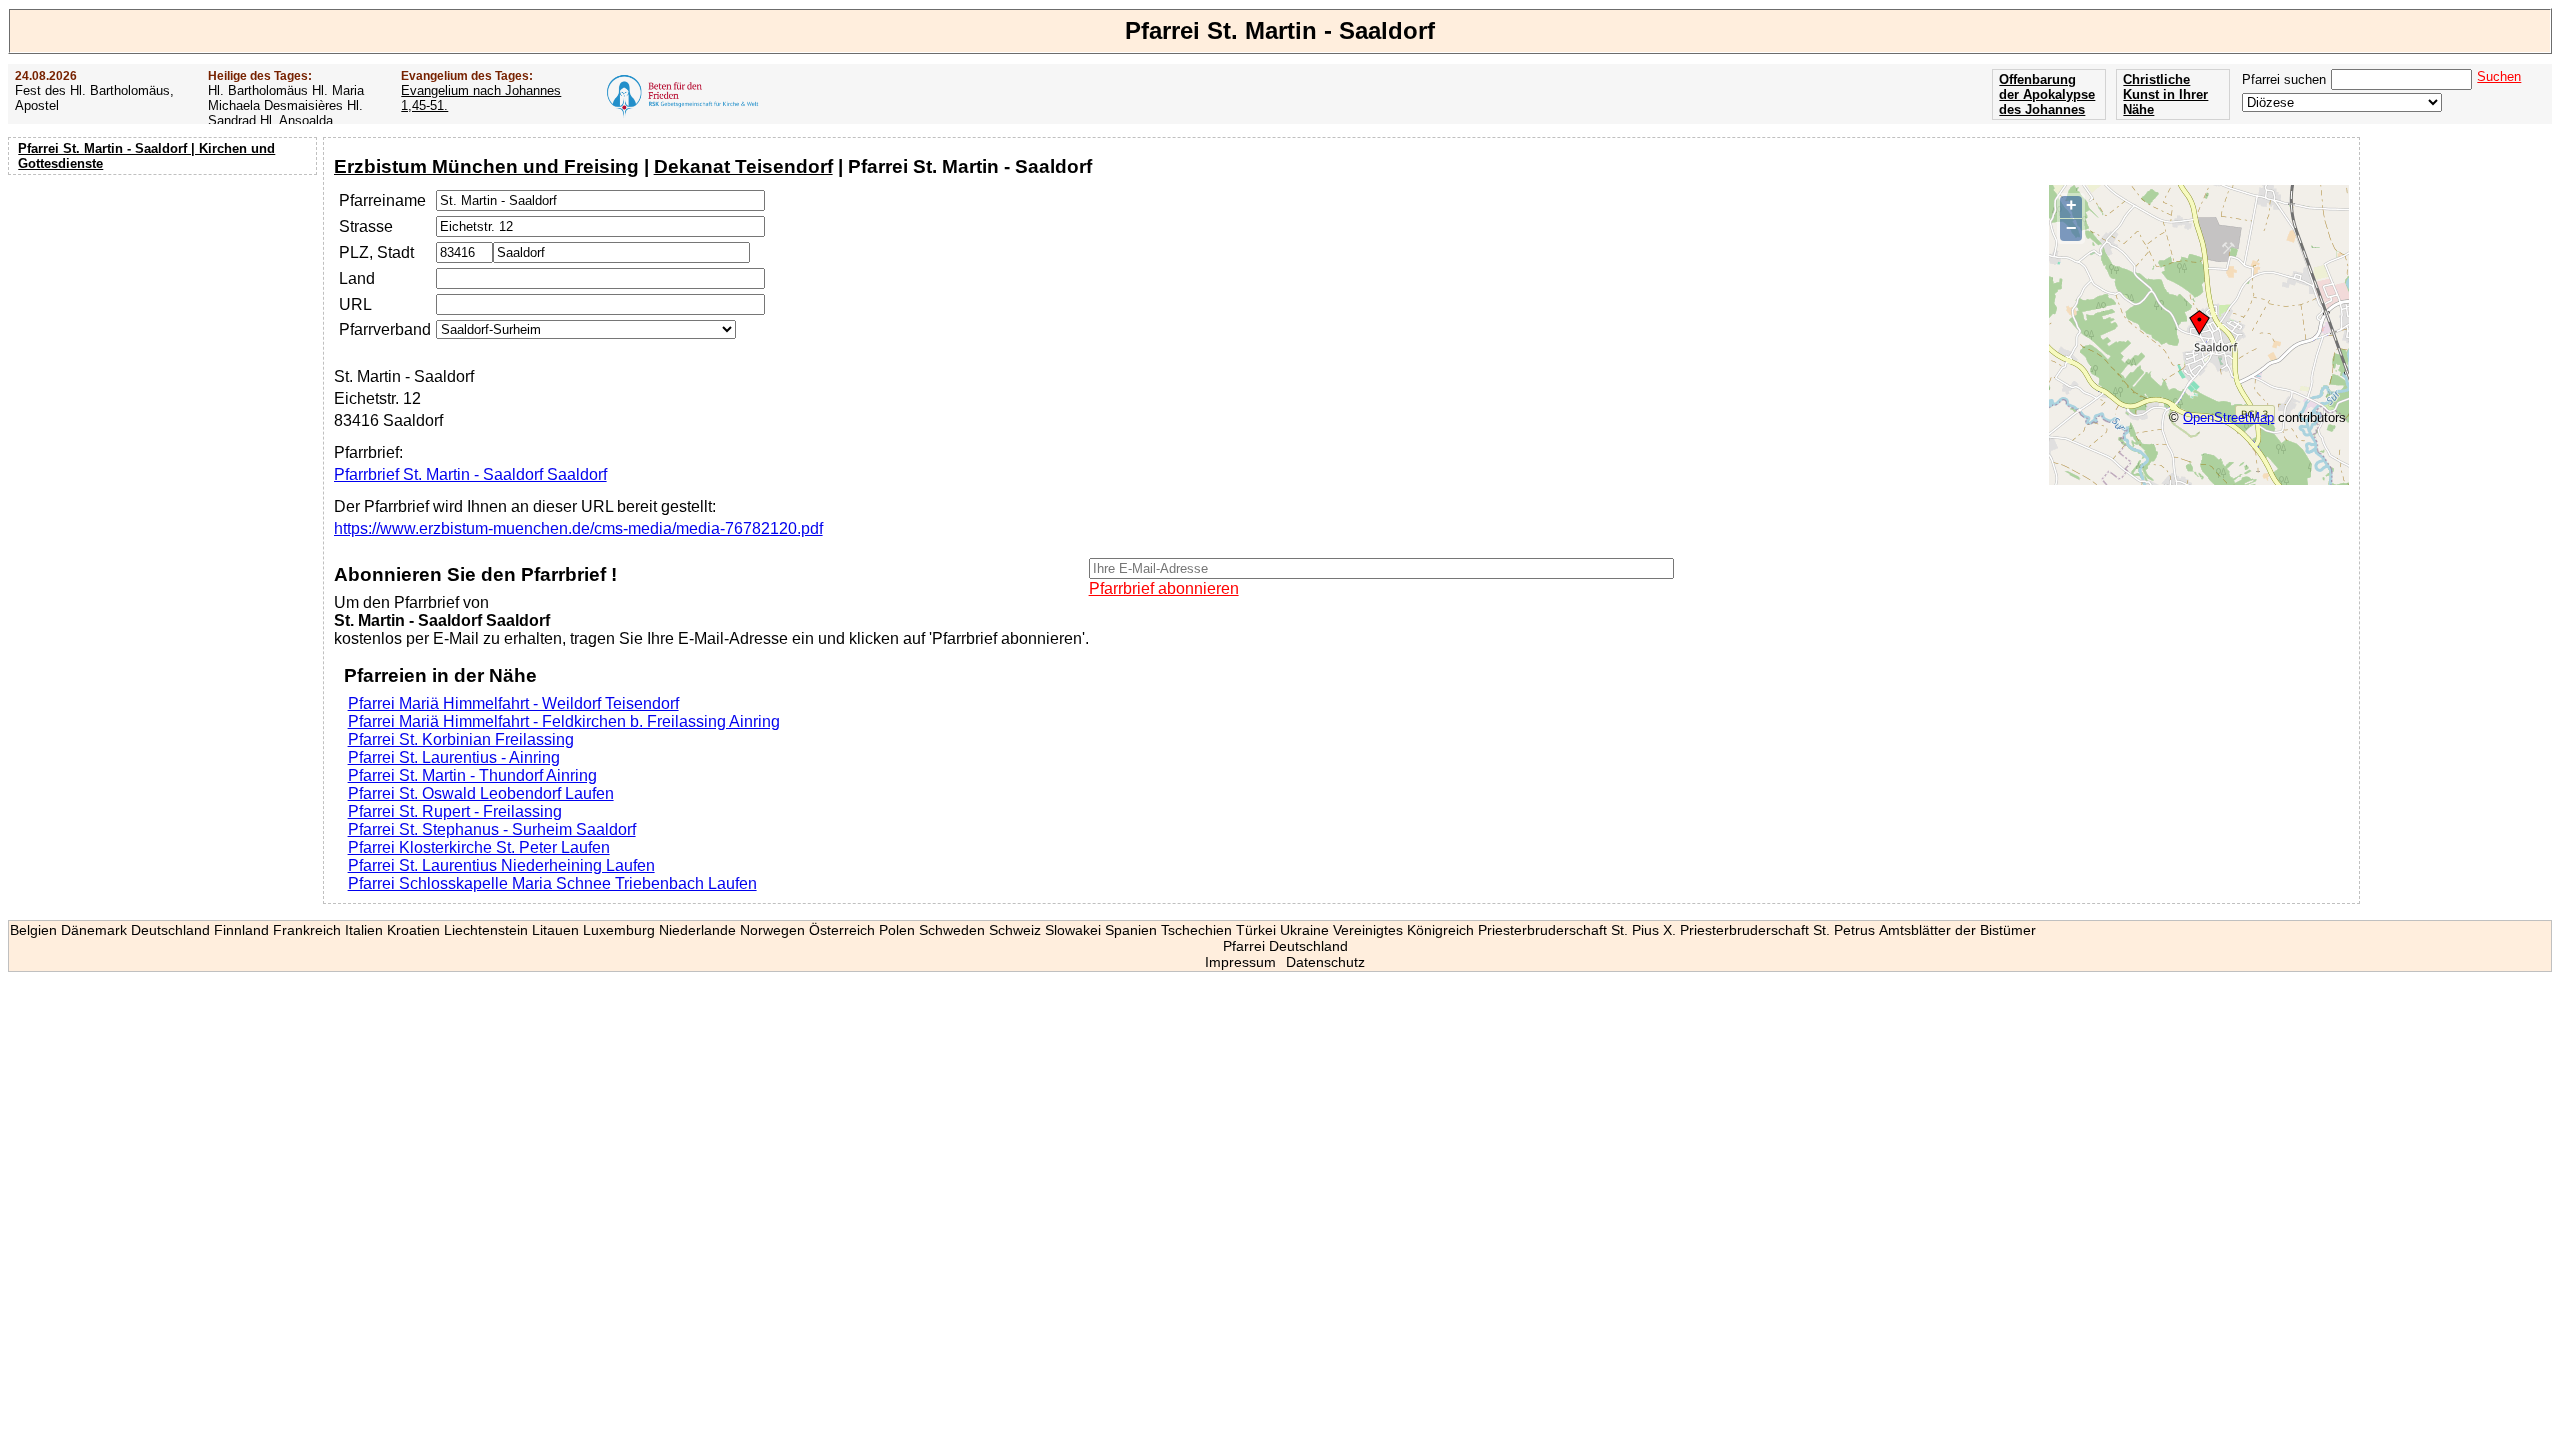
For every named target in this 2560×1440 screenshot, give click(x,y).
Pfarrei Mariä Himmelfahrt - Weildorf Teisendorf (513, 703)
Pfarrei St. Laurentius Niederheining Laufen (501, 865)
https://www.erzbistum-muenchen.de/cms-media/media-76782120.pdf (578, 528)
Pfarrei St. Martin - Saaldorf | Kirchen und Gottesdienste (146, 156)
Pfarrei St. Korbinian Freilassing (461, 739)
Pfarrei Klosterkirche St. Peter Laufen (479, 847)
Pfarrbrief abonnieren (1164, 588)
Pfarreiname (382, 200)
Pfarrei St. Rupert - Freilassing (455, 811)
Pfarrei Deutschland (1285, 946)
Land (357, 278)
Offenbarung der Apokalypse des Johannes (2047, 94)
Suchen (2499, 76)
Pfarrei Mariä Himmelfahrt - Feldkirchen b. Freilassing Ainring (564, 721)
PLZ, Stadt (376, 252)
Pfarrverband (385, 329)
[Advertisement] (165, 310)
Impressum (1240, 962)
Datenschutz (1325, 962)
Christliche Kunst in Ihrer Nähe (2165, 94)
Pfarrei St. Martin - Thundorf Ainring (472, 775)
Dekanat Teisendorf (743, 166)
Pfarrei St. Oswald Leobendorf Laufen (481, 793)
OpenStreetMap (2228, 417)
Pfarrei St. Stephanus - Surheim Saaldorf (492, 829)
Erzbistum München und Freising (486, 166)
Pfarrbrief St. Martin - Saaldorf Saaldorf (470, 474)
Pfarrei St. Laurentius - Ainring (454, 757)
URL (355, 304)
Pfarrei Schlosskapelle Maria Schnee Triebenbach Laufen (552, 883)
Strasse (366, 226)
